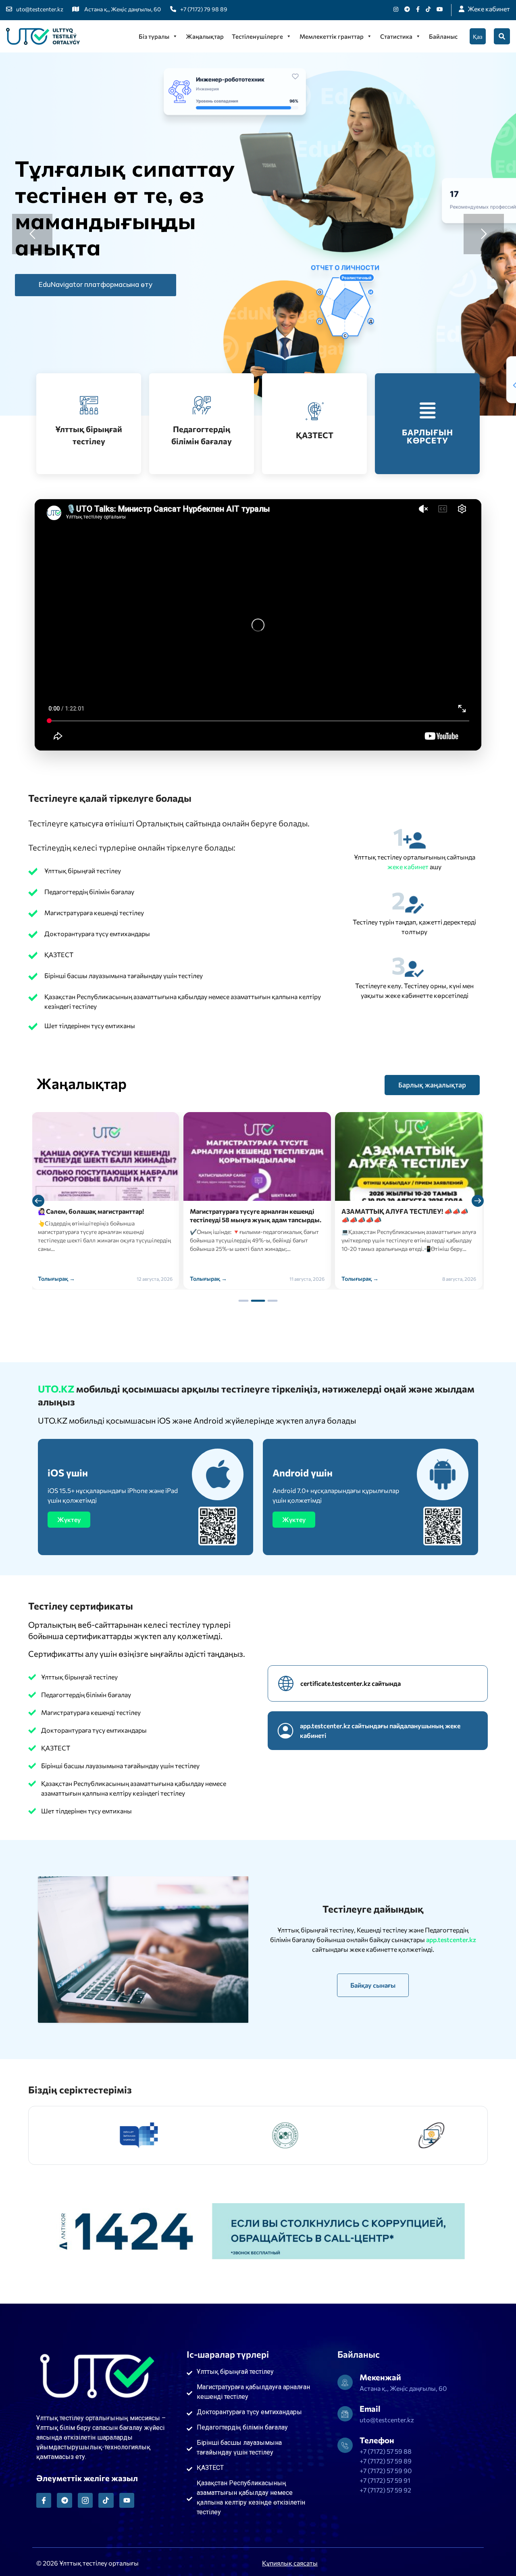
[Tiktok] (428, 9)
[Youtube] (440, 9)
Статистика (396, 36)
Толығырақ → (57, 1279)
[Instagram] (396, 9)
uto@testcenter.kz (40, 9)
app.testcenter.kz (451, 1939)
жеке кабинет (409, 867)
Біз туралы (154, 36)
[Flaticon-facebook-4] (44, 2500)
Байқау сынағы (373, 1985)
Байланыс (443, 36)
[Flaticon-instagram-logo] (85, 2500)
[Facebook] (418, 9)
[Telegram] (64, 2500)
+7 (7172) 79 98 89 (204, 9)
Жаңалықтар (205, 36)
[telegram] (407, 9)
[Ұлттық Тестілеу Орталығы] (43, 36)
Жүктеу (69, 1519)
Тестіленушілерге (257, 36)
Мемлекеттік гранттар (332, 36)
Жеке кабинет (489, 9)
